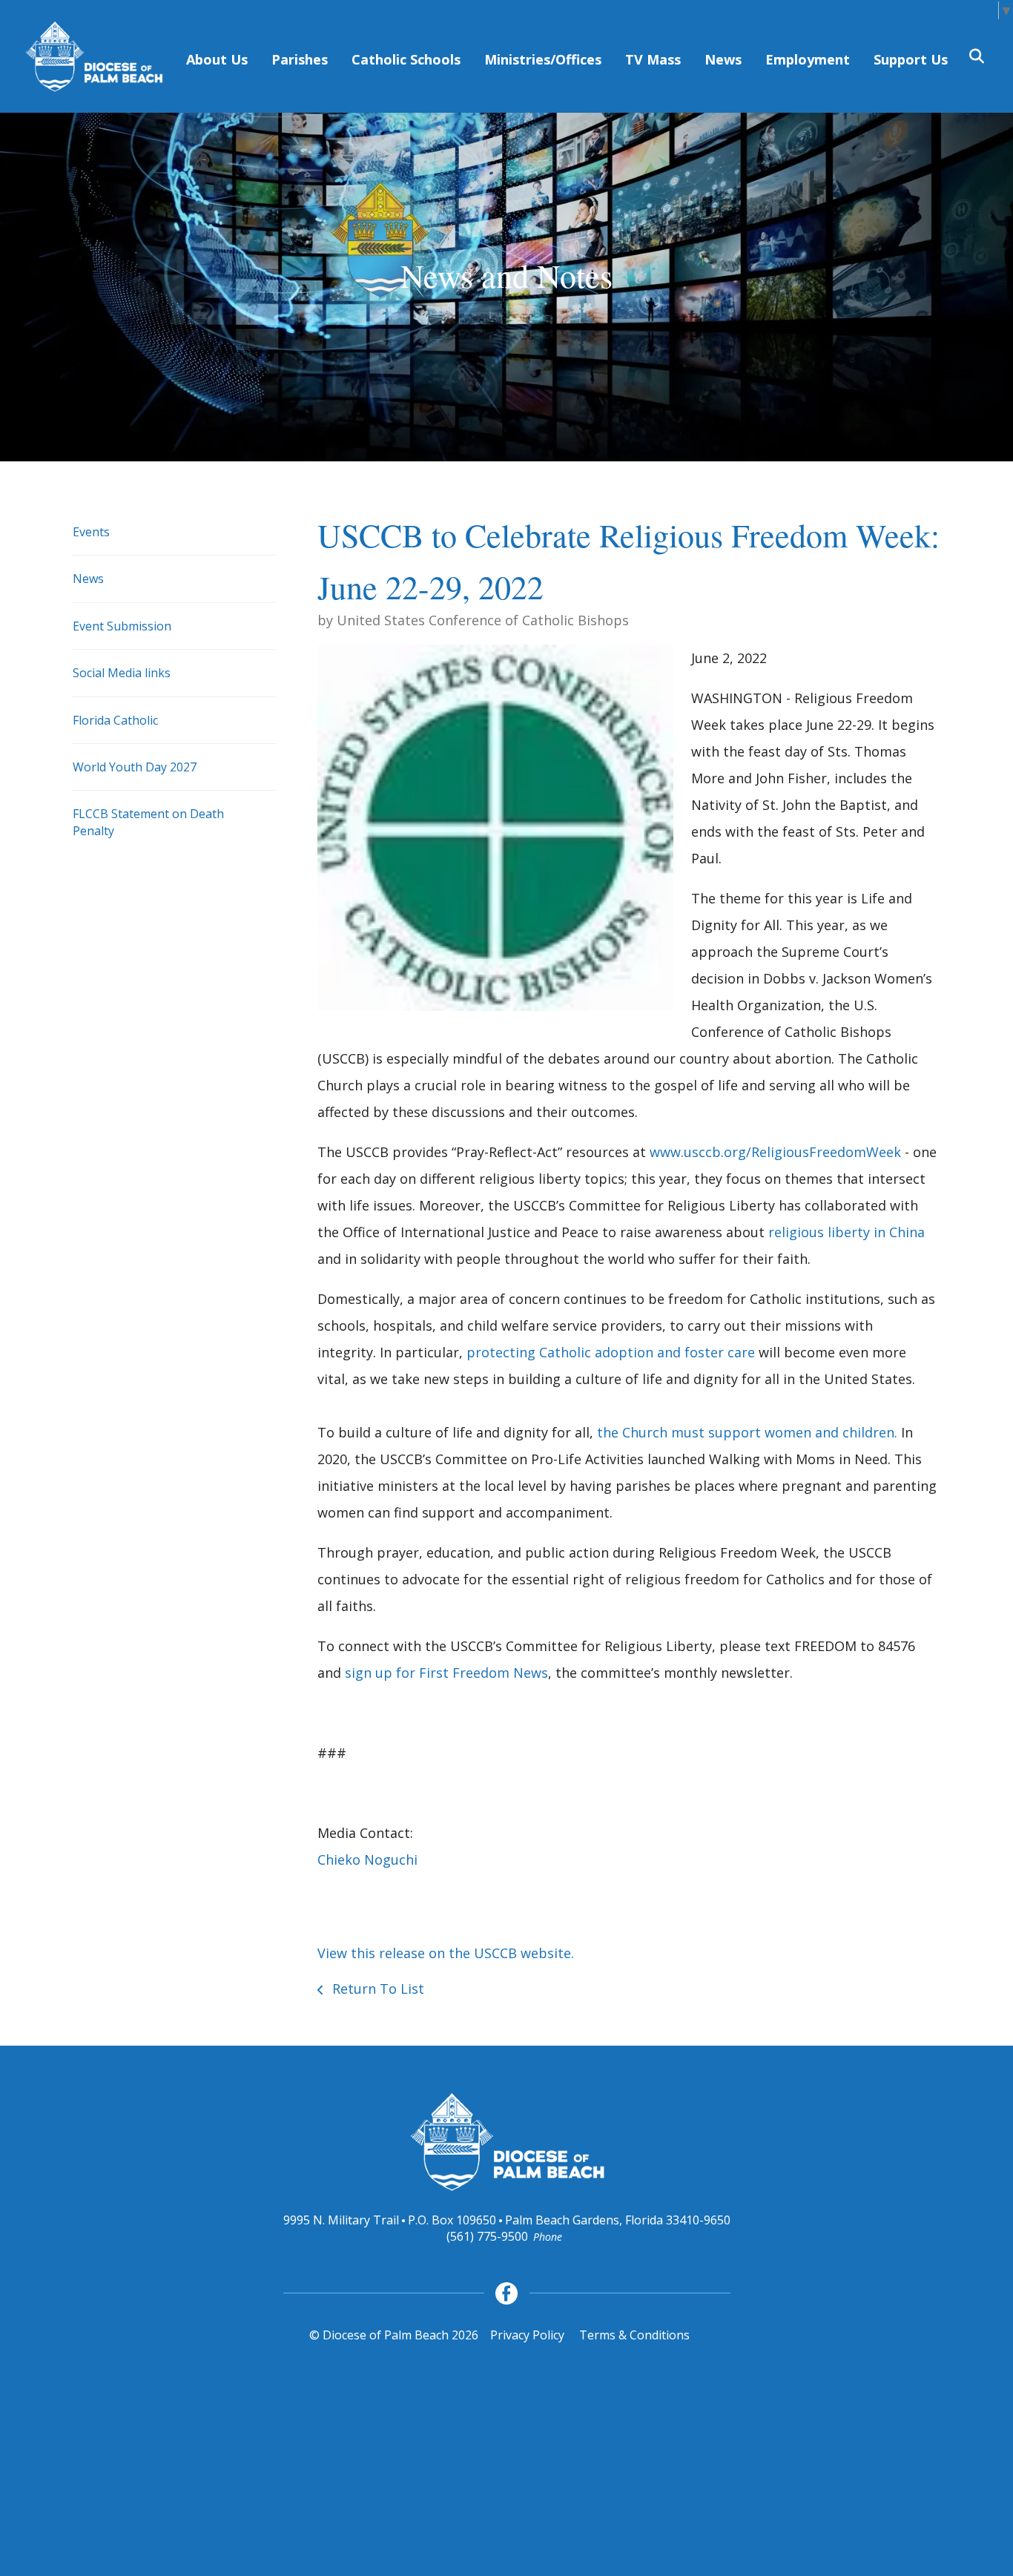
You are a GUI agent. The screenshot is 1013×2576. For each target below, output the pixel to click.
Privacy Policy (527, 2335)
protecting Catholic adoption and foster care (611, 1352)
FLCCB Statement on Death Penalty (148, 822)
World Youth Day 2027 (135, 767)
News (723, 59)
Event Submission (122, 626)
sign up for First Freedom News (446, 1673)
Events (91, 532)
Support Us (911, 59)
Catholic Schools (406, 59)
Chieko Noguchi (367, 1859)
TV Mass (653, 59)
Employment (808, 59)
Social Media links (122, 673)
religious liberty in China (847, 1232)
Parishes (300, 59)
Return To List (376, 1989)
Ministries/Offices (543, 59)
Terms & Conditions (634, 2335)
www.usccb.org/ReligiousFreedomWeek (775, 1152)
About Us (217, 59)
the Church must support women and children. (747, 1432)
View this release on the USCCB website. (446, 1953)
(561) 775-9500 (487, 2236)
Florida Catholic (115, 720)
